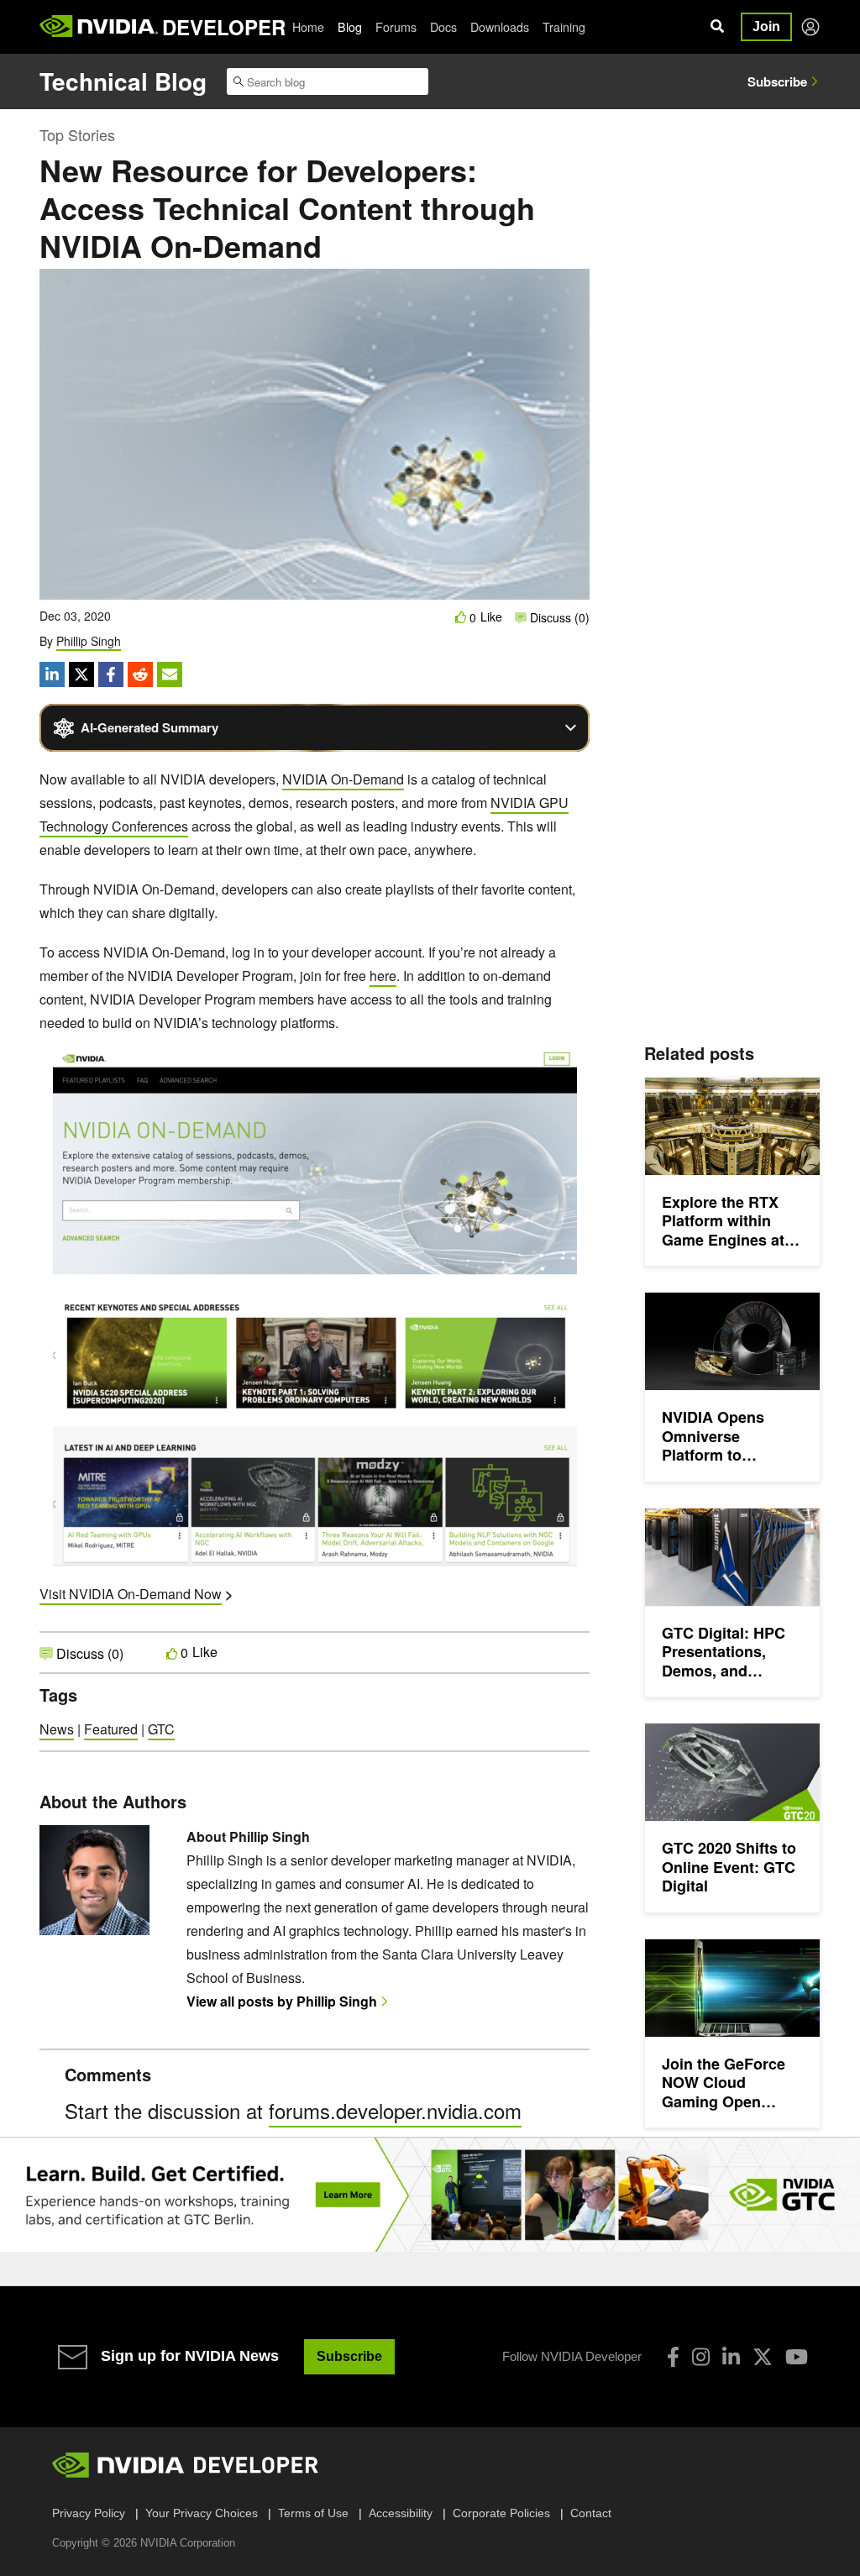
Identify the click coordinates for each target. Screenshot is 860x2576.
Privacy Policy (89, 2513)
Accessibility (401, 2513)
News (57, 1729)
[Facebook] (673, 2357)
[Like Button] (461, 617)
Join (766, 26)
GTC (161, 1729)
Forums (396, 27)
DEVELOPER (224, 27)
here (383, 976)
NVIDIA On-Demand (343, 779)
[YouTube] (797, 2357)
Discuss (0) (558, 617)
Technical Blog (123, 81)
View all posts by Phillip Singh (282, 2001)
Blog (350, 27)
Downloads (500, 27)
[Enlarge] (542, 1073)
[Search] (717, 27)
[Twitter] (763, 2357)
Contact (591, 2513)
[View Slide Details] (430, 2195)
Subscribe (777, 81)
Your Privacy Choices (202, 2513)
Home (308, 27)
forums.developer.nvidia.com (395, 2110)
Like (491, 617)
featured (111, 1729)
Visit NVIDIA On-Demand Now (131, 1594)
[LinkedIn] (731, 2357)
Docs (443, 27)
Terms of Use (313, 2513)
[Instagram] (701, 2357)
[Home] (99, 27)
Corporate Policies (501, 2513)
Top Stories (77, 134)
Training (564, 27)
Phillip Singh (89, 641)
